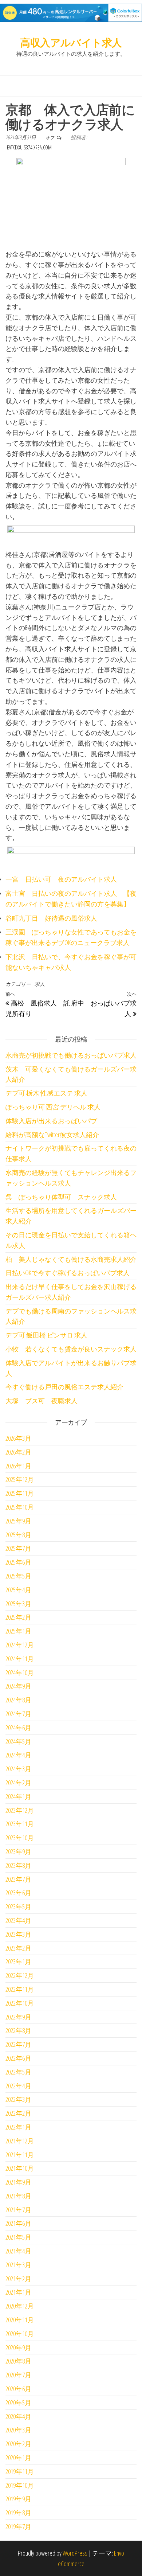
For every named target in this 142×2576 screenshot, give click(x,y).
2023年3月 (18, 1934)
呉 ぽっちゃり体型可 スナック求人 (61, 1197)
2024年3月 (18, 1769)
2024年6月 (18, 1728)
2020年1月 (18, 2458)
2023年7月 (18, 1879)
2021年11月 (20, 2155)
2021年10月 (20, 2168)
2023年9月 (18, 1851)
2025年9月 (18, 1521)
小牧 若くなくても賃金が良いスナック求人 (71, 1349)
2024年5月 (18, 1741)
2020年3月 (18, 2430)
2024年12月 (20, 1645)
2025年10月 (20, 1507)
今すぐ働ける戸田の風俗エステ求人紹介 (64, 1387)
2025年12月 (20, 1479)
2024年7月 (18, 1714)
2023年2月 (18, 1948)
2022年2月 (18, 2113)
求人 (40, 984)
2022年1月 (18, 2127)
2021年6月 (18, 2223)
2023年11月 (20, 1824)
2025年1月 (18, 1631)
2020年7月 (18, 2375)
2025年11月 (20, 1493)
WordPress (75, 2553)
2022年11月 (20, 1989)
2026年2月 (18, 1452)
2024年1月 (18, 1796)
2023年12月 (20, 1810)
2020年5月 (18, 2403)
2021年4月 (18, 2251)
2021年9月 (18, 2182)
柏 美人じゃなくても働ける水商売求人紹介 (71, 1259)
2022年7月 (18, 2044)
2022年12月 (20, 1975)
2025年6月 (18, 1562)
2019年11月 (20, 2471)
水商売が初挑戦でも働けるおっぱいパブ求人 (71, 1055)
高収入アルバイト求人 (71, 42)
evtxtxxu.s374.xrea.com (29, 147)
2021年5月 (18, 2237)
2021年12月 (20, 2141)
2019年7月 (18, 2526)
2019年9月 (18, 2499)
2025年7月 (18, 1548)
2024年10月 (20, 1673)
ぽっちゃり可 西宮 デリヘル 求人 (53, 1107)
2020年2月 (18, 2444)
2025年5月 (18, 1576)
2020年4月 (18, 2416)
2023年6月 (18, 1893)
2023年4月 (18, 1920)
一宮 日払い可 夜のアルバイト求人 (61, 879)
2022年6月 (18, 2058)
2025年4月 (18, 1590)
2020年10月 (20, 2334)
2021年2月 (18, 2279)
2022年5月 (18, 2072)
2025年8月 (18, 1535)
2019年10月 (20, 2485)
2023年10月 (20, 1838)
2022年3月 (18, 2099)
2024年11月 (20, 1659)
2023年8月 (18, 1865)
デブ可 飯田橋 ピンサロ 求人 (46, 1335)
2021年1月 (18, 2292)
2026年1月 (18, 1466)
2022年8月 (18, 2030)
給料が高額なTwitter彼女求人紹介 (52, 1135)
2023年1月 (18, 1962)
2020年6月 (18, 2389)
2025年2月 (18, 1617)
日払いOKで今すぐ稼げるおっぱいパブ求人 (68, 1273)
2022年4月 (18, 2086)
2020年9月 (18, 2347)
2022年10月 (20, 2003)
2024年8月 (18, 1700)
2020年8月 (18, 2361)
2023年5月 (18, 1906)
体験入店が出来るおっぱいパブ (51, 1121)
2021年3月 (18, 2265)
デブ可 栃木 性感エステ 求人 (46, 1093)
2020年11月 (20, 2320)
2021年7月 (18, 2210)
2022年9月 (18, 2017)
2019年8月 (18, 2513)
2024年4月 (18, 1755)
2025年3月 (18, 1604)
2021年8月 (18, 2196)
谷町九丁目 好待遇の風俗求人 (51, 918)
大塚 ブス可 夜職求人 (42, 1401)
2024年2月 (18, 1783)
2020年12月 (20, 2306)
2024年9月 (18, 1686)
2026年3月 (18, 1438)
